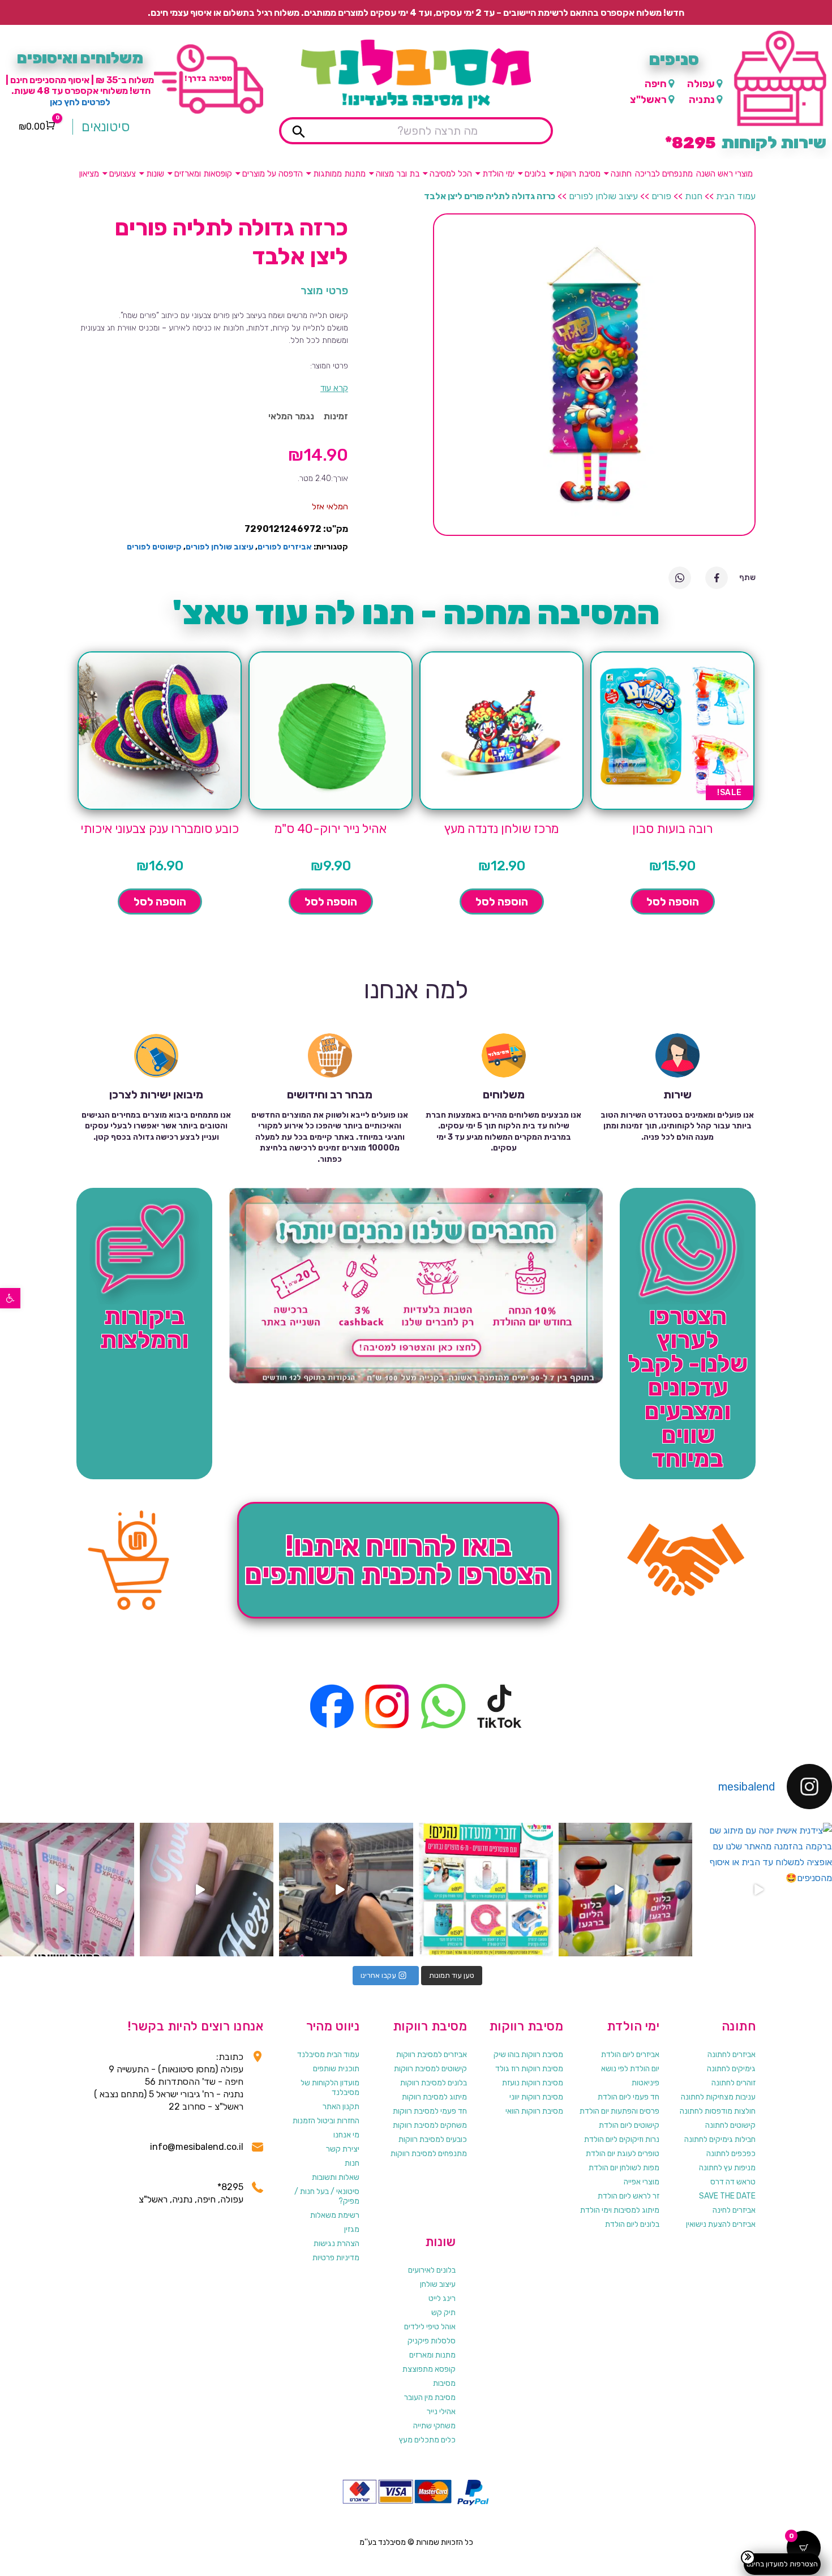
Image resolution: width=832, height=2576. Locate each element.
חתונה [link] (621, 174)
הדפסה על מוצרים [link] (273, 174)
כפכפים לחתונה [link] (731, 2154)
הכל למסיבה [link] (451, 174)
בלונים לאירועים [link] (432, 2270)
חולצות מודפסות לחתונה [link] (718, 2111)
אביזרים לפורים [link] (285, 547)
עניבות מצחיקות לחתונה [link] (718, 2097)
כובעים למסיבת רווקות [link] (433, 2139)
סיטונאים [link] (106, 127)
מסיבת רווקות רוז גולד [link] (529, 2069)
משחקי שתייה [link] (434, 2426)
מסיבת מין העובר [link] (430, 2397)
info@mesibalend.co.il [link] (197, 2147)
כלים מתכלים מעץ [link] (427, 2440)
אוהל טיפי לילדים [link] (430, 2327)
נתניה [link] (702, 100)
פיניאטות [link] (646, 2083)
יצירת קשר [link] (343, 2149)
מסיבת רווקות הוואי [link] (534, 2111)
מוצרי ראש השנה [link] (724, 174)
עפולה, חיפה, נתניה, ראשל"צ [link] (191, 2199)
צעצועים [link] (123, 174)
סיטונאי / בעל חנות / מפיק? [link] (327, 2196)
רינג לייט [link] (442, 2298)
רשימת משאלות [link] (335, 2215)
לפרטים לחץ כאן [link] (80, 102)
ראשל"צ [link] (648, 100)
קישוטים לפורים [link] (154, 547)
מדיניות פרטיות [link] (336, 2258)
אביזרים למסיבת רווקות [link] (432, 2055)
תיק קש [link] (443, 2313)
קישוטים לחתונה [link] (730, 2125)
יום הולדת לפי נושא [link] (630, 2069)
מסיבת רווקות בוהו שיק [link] (528, 2055)
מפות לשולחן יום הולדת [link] (624, 2168)
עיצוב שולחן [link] (438, 2284)
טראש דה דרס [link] (733, 2182)
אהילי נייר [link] (441, 2412)
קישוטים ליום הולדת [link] (629, 2125)
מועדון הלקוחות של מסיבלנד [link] (330, 2088)
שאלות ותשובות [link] (336, 2177)
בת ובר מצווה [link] (398, 174)
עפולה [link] (701, 84)
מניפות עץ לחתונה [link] (727, 2168)
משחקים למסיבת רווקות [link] (430, 2125)
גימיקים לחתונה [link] (731, 2069)
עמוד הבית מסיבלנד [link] (328, 2055)
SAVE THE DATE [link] (727, 2196)
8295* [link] (230, 2187)
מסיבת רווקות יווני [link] (536, 2097)
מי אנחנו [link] (346, 2135)
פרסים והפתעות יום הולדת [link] (619, 2111)
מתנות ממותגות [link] (339, 174)
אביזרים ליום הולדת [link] (630, 2055)
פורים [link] (661, 196)
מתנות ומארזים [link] (432, 2355)
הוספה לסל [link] (673, 901)
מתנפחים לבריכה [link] (664, 174)
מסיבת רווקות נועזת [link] (533, 2083)
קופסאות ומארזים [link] (203, 174)
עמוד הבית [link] (736, 196)
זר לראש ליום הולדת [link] (629, 2196)
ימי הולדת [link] (498, 174)
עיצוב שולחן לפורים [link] (603, 196)
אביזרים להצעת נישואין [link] (721, 2224)
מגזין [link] (352, 2229)
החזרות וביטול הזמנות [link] (326, 2121)
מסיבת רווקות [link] (578, 174)
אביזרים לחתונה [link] (732, 2055)
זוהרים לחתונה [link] (734, 2083)
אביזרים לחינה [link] (734, 2210)
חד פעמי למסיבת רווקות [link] (430, 2111)
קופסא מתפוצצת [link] (429, 2369)
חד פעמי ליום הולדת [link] (629, 2097)
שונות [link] (155, 174)
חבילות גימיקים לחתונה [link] (720, 2139)
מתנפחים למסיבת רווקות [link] (429, 2154)
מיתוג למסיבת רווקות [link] (434, 2097)
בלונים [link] (535, 174)
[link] (10, 1298)
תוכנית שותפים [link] (336, 2069)
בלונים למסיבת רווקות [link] (434, 2083)
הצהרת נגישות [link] (336, 2244)
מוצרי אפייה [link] (642, 2182)
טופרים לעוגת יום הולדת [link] (623, 2154)
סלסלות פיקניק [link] (432, 2341)
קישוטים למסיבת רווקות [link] (430, 2069)
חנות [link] (694, 196)
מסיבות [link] (444, 2383)
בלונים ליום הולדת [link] (632, 2224)
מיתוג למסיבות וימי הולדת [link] (620, 2210)
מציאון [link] (89, 174)
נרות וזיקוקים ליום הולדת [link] (622, 2139)
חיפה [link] (656, 84)
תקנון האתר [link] (341, 2107)
